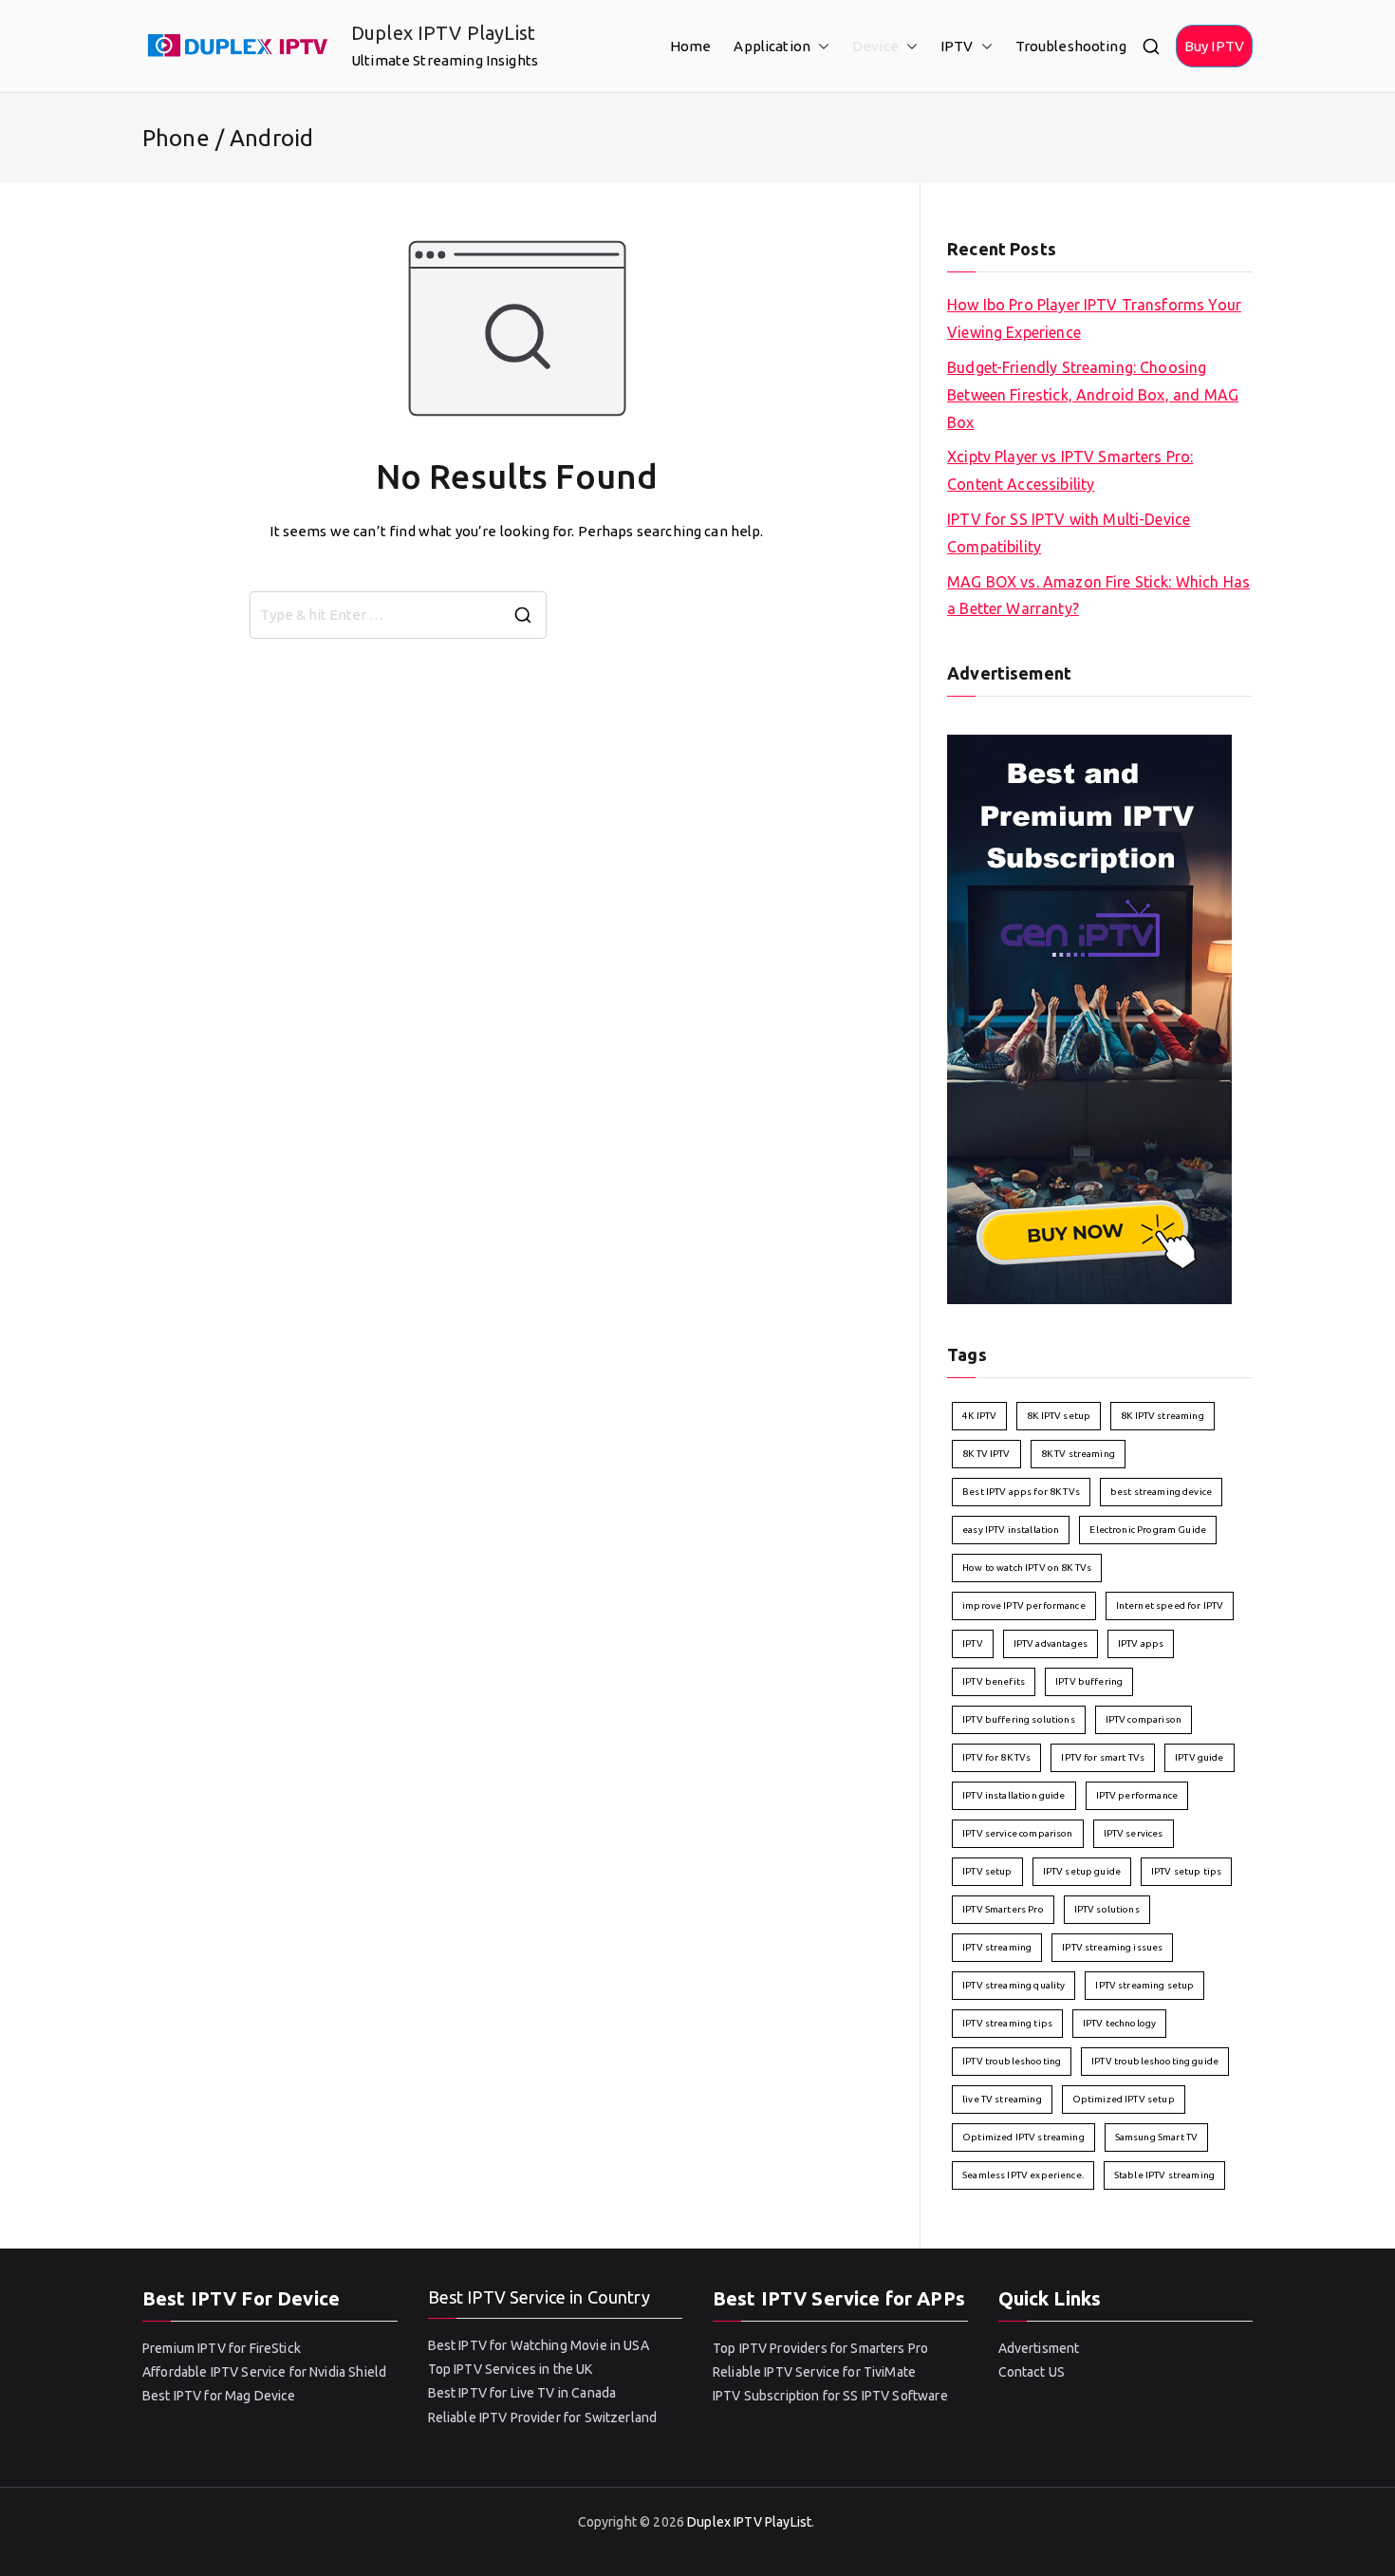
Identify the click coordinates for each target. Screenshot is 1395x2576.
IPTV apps (1141, 1643)
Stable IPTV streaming (1164, 2175)
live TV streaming (1002, 2099)
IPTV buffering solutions (1019, 1719)
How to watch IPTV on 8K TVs (1027, 1568)
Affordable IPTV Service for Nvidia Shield (264, 2372)
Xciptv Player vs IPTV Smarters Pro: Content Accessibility (1070, 470)
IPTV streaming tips (1007, 2023)
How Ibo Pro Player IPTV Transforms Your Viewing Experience (1094, 318)
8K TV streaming (1078, 1454)
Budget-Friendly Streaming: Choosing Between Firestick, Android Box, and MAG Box (1093, 395)
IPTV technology (1119, 2023)
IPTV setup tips (1186, 1871)
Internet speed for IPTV (1170, 1605)
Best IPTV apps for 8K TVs (1021, 1492)
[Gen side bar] (1089, 1017)
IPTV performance (1137, 1795)
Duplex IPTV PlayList (443, 33)
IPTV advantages (1051, 1643)
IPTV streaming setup (1144, 1985)
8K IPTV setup (1059, 1416)
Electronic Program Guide (1148, 1530)
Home (691, 46)
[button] (820, 46)
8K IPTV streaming (1162, 1416)
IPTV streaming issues (1112, 1947)
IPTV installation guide (1014, 1795)
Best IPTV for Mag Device (219, 2396)
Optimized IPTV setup (1124, 2099)
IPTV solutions (1107, 1909)
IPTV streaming (997, 1947)
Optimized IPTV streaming (1023, 2137)
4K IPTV (979, 1416)
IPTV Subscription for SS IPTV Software (830, 2396)
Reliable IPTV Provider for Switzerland (543, 2417)
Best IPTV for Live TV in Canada (522, 2393)
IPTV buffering (1089, 1681)
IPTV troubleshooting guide (1155, 2061)
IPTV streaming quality (1014, 1985)
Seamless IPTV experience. (1023, 2175)
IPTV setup (987, 1871)
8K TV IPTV (986, 1454)
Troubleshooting (1071, 46)
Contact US (1032, 2372)
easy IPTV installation (1011, 1530)
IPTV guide (1200, 1757)
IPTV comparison (1144, 1719)
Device (875, 46)
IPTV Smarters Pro (1003, 1909)
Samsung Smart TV (1156, 2137)
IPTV (957, 46)
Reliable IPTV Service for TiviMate (814, 2372)
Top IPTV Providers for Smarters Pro (820, 2348)
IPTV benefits (994, 1681)
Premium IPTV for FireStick (222, 2348)
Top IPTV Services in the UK (511, 2369)
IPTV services (1134, 1833)
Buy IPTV (1214, 46)
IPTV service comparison (1017, 1833)
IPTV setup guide (1082, 1871)
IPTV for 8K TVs (996, 1757)
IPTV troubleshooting (1012, 2061)
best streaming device (1161, 1492)
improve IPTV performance (1024, 1605)
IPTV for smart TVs (1103, 1757)
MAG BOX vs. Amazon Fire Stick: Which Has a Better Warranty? (1098, 596)
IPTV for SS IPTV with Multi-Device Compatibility (1069, 533)
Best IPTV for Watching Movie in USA (539, 2345)
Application (772, 46)
